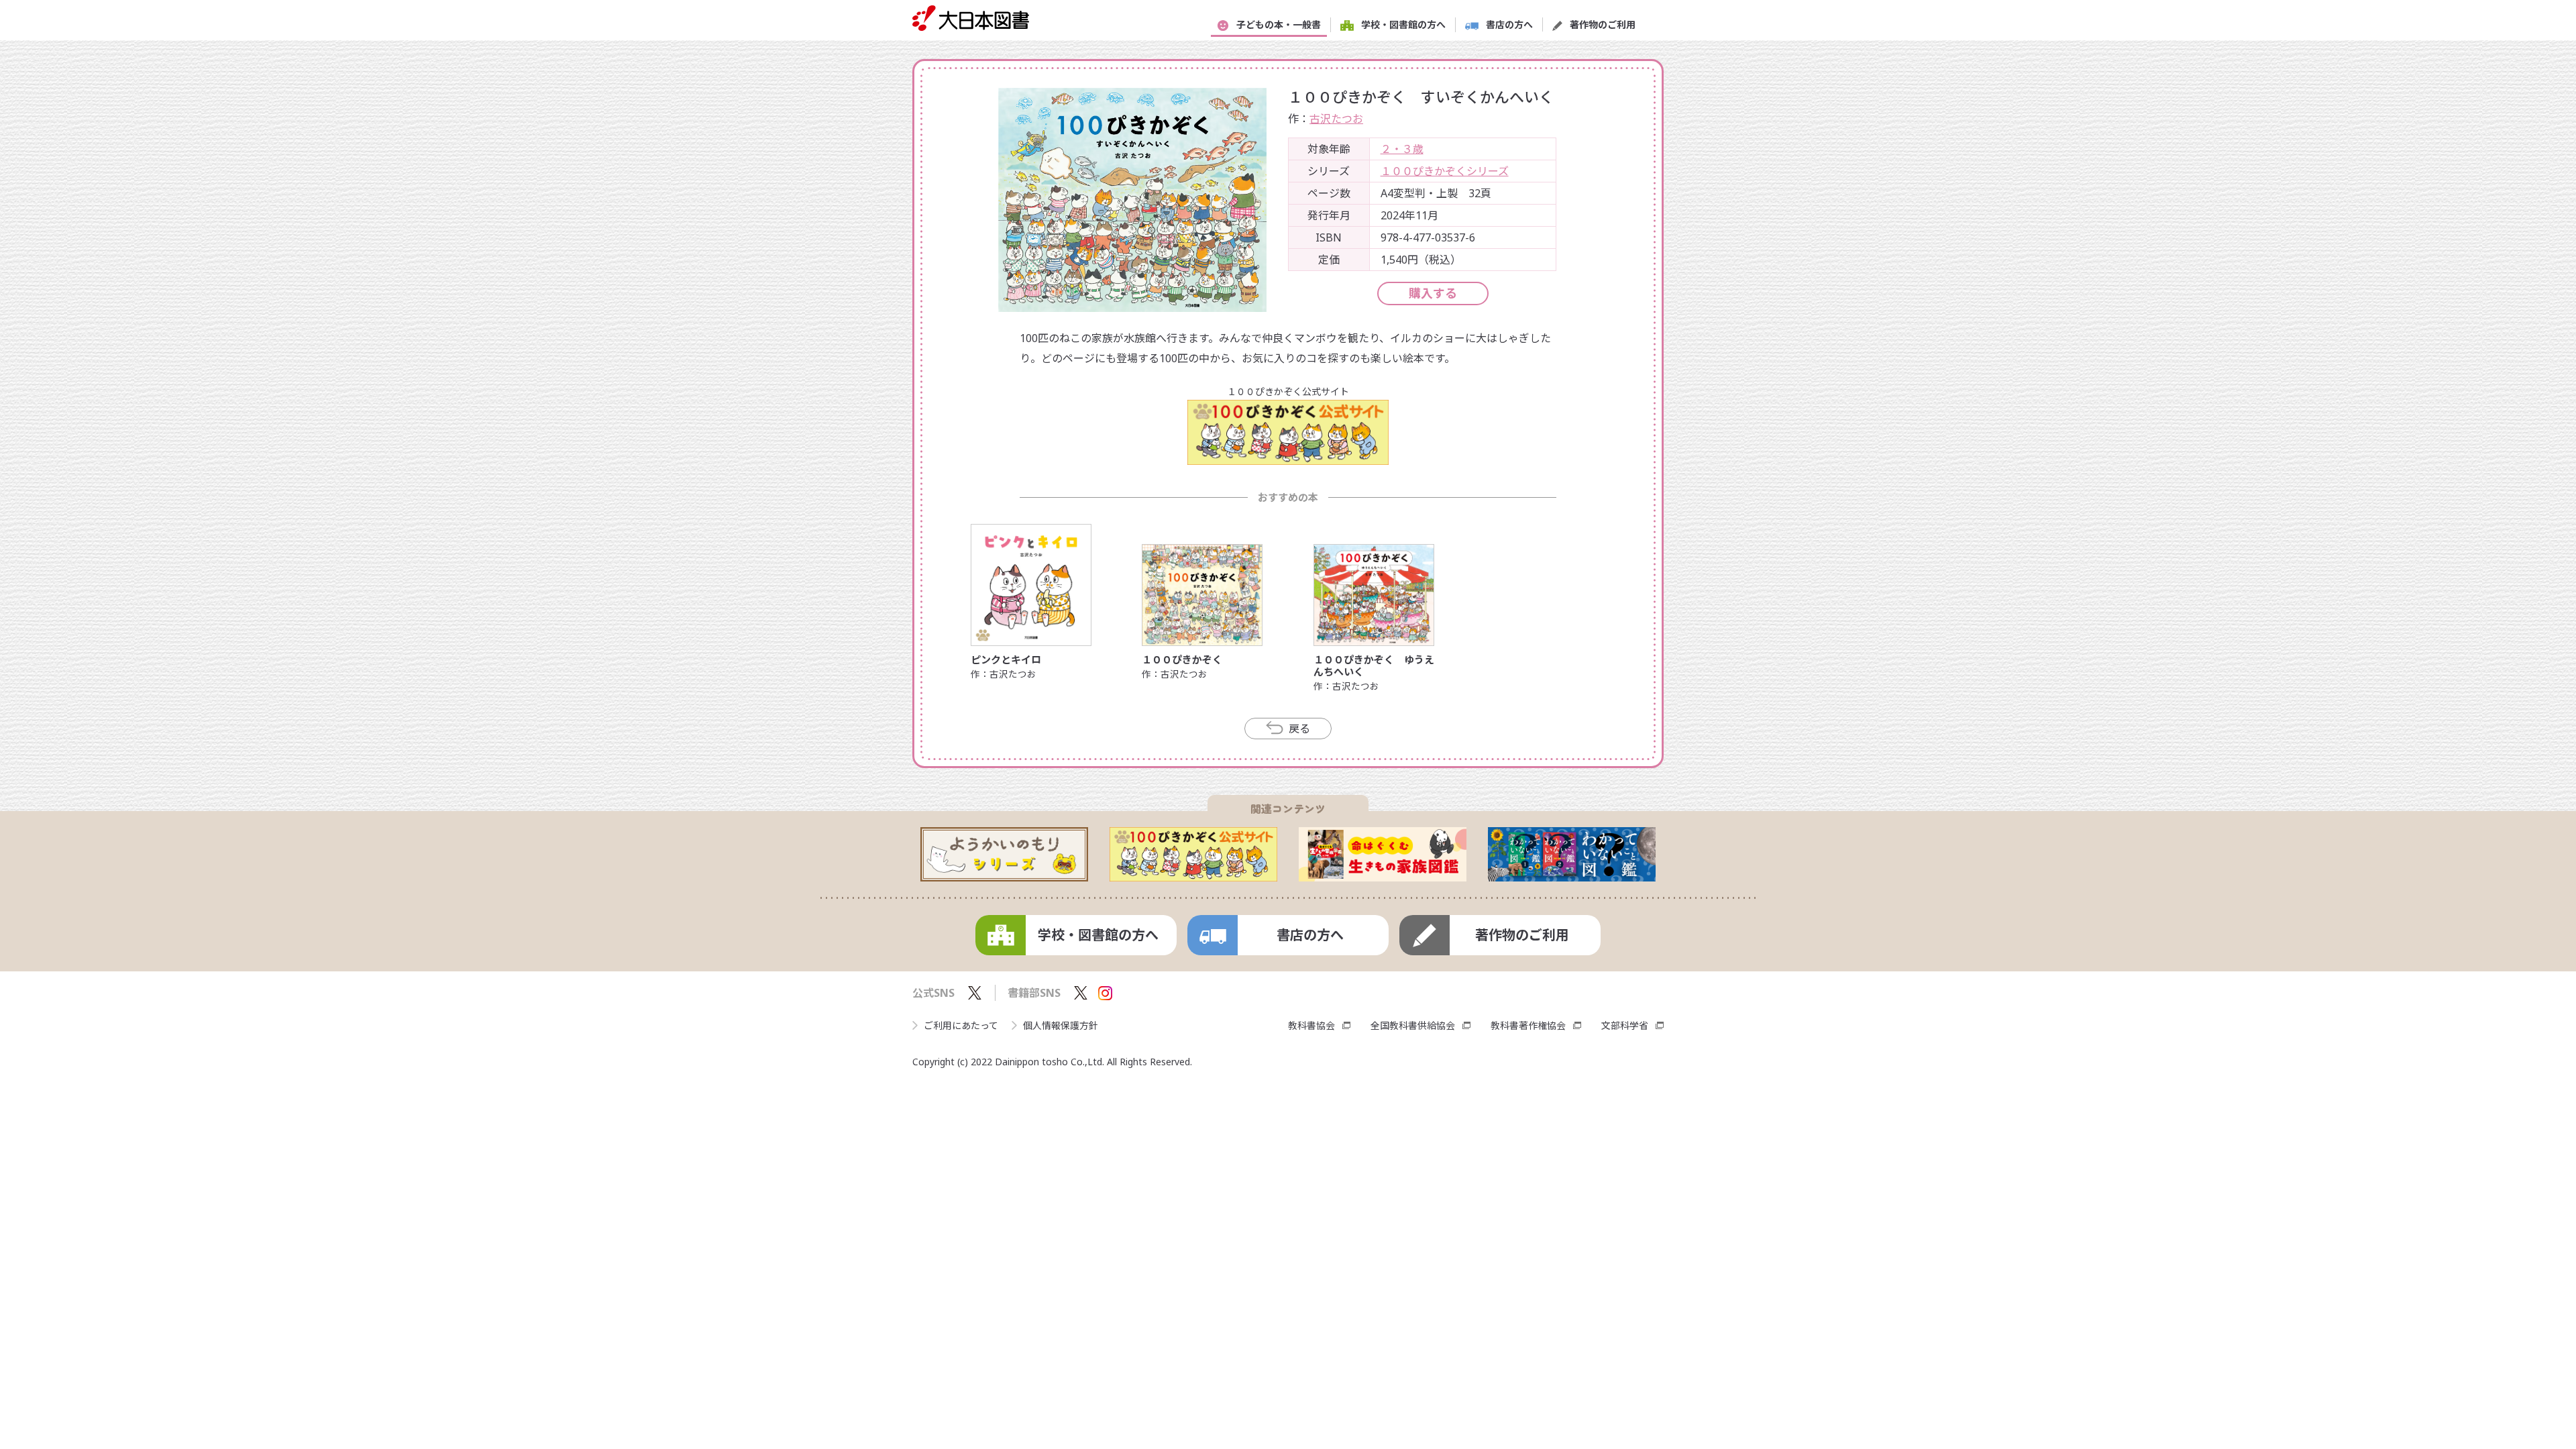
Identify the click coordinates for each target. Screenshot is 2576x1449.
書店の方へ (1509, 24)
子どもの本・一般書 (1279, 24)
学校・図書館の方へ (1403, 24)
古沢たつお (1336, 119)
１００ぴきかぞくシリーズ (1445, 171)
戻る (1299, 729)
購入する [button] (1433, 293)
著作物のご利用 (1603, 24)
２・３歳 (1402, 149)
